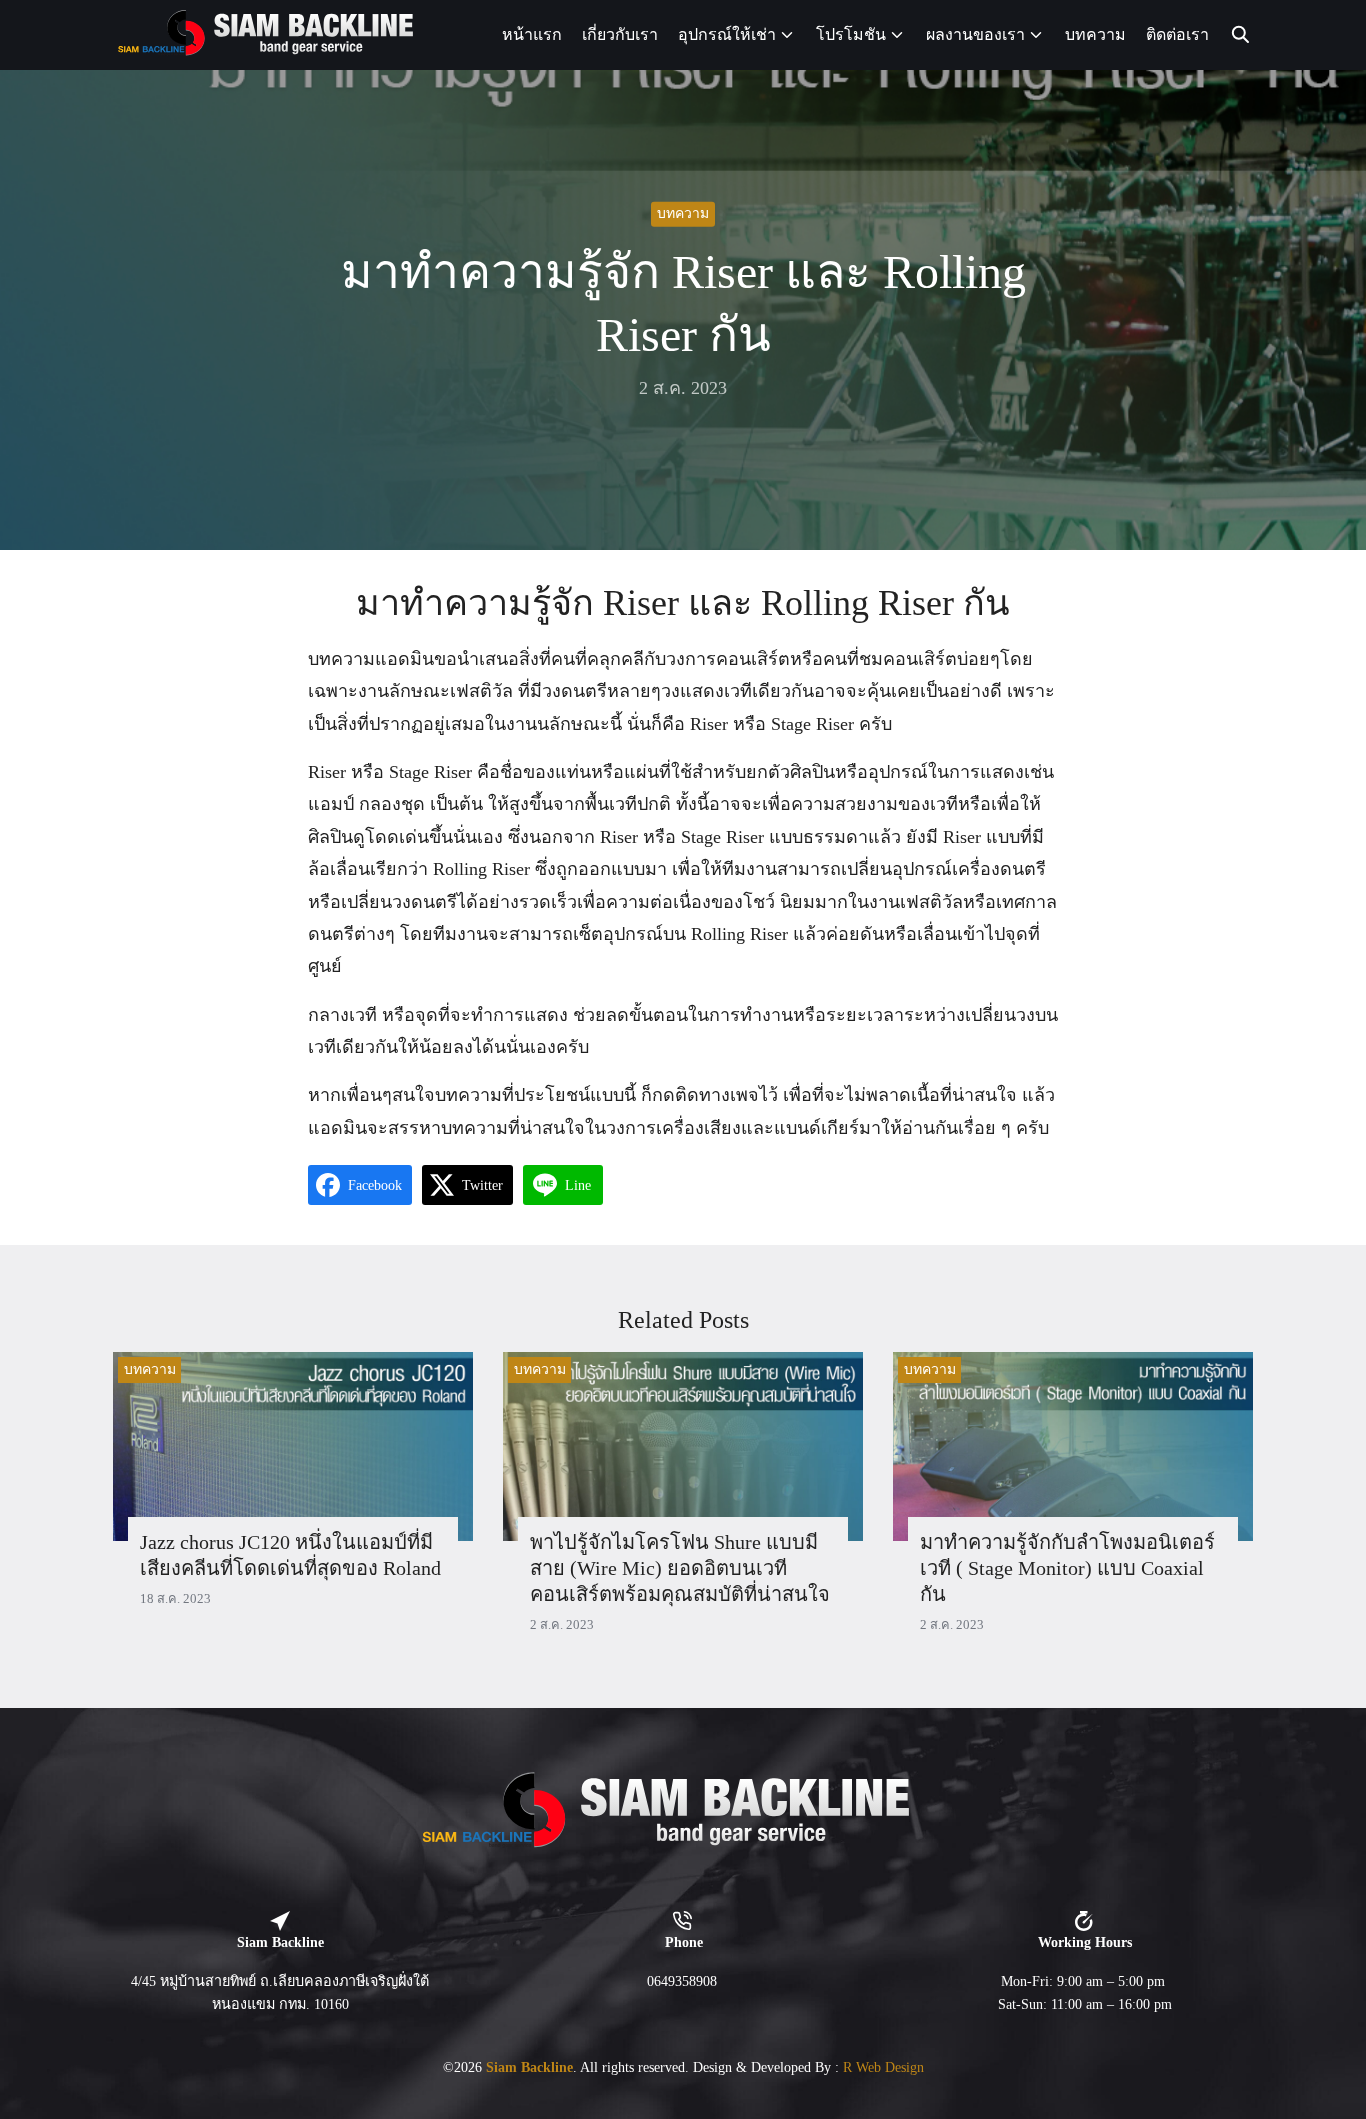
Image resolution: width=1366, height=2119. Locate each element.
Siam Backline (529, 2067)
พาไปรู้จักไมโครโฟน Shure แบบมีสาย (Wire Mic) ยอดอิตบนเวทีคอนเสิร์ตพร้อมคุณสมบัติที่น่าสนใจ (680, 1568)
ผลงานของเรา (975, 34)
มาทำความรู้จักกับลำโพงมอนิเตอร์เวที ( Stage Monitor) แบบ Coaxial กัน (1067, 1568)
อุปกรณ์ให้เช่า (727, 34)
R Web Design (883, 2067)
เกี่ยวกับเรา (620, 34)
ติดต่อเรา (1177, 34)
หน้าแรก (532, 34)
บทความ (1095, 34)
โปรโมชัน (851, 34)
